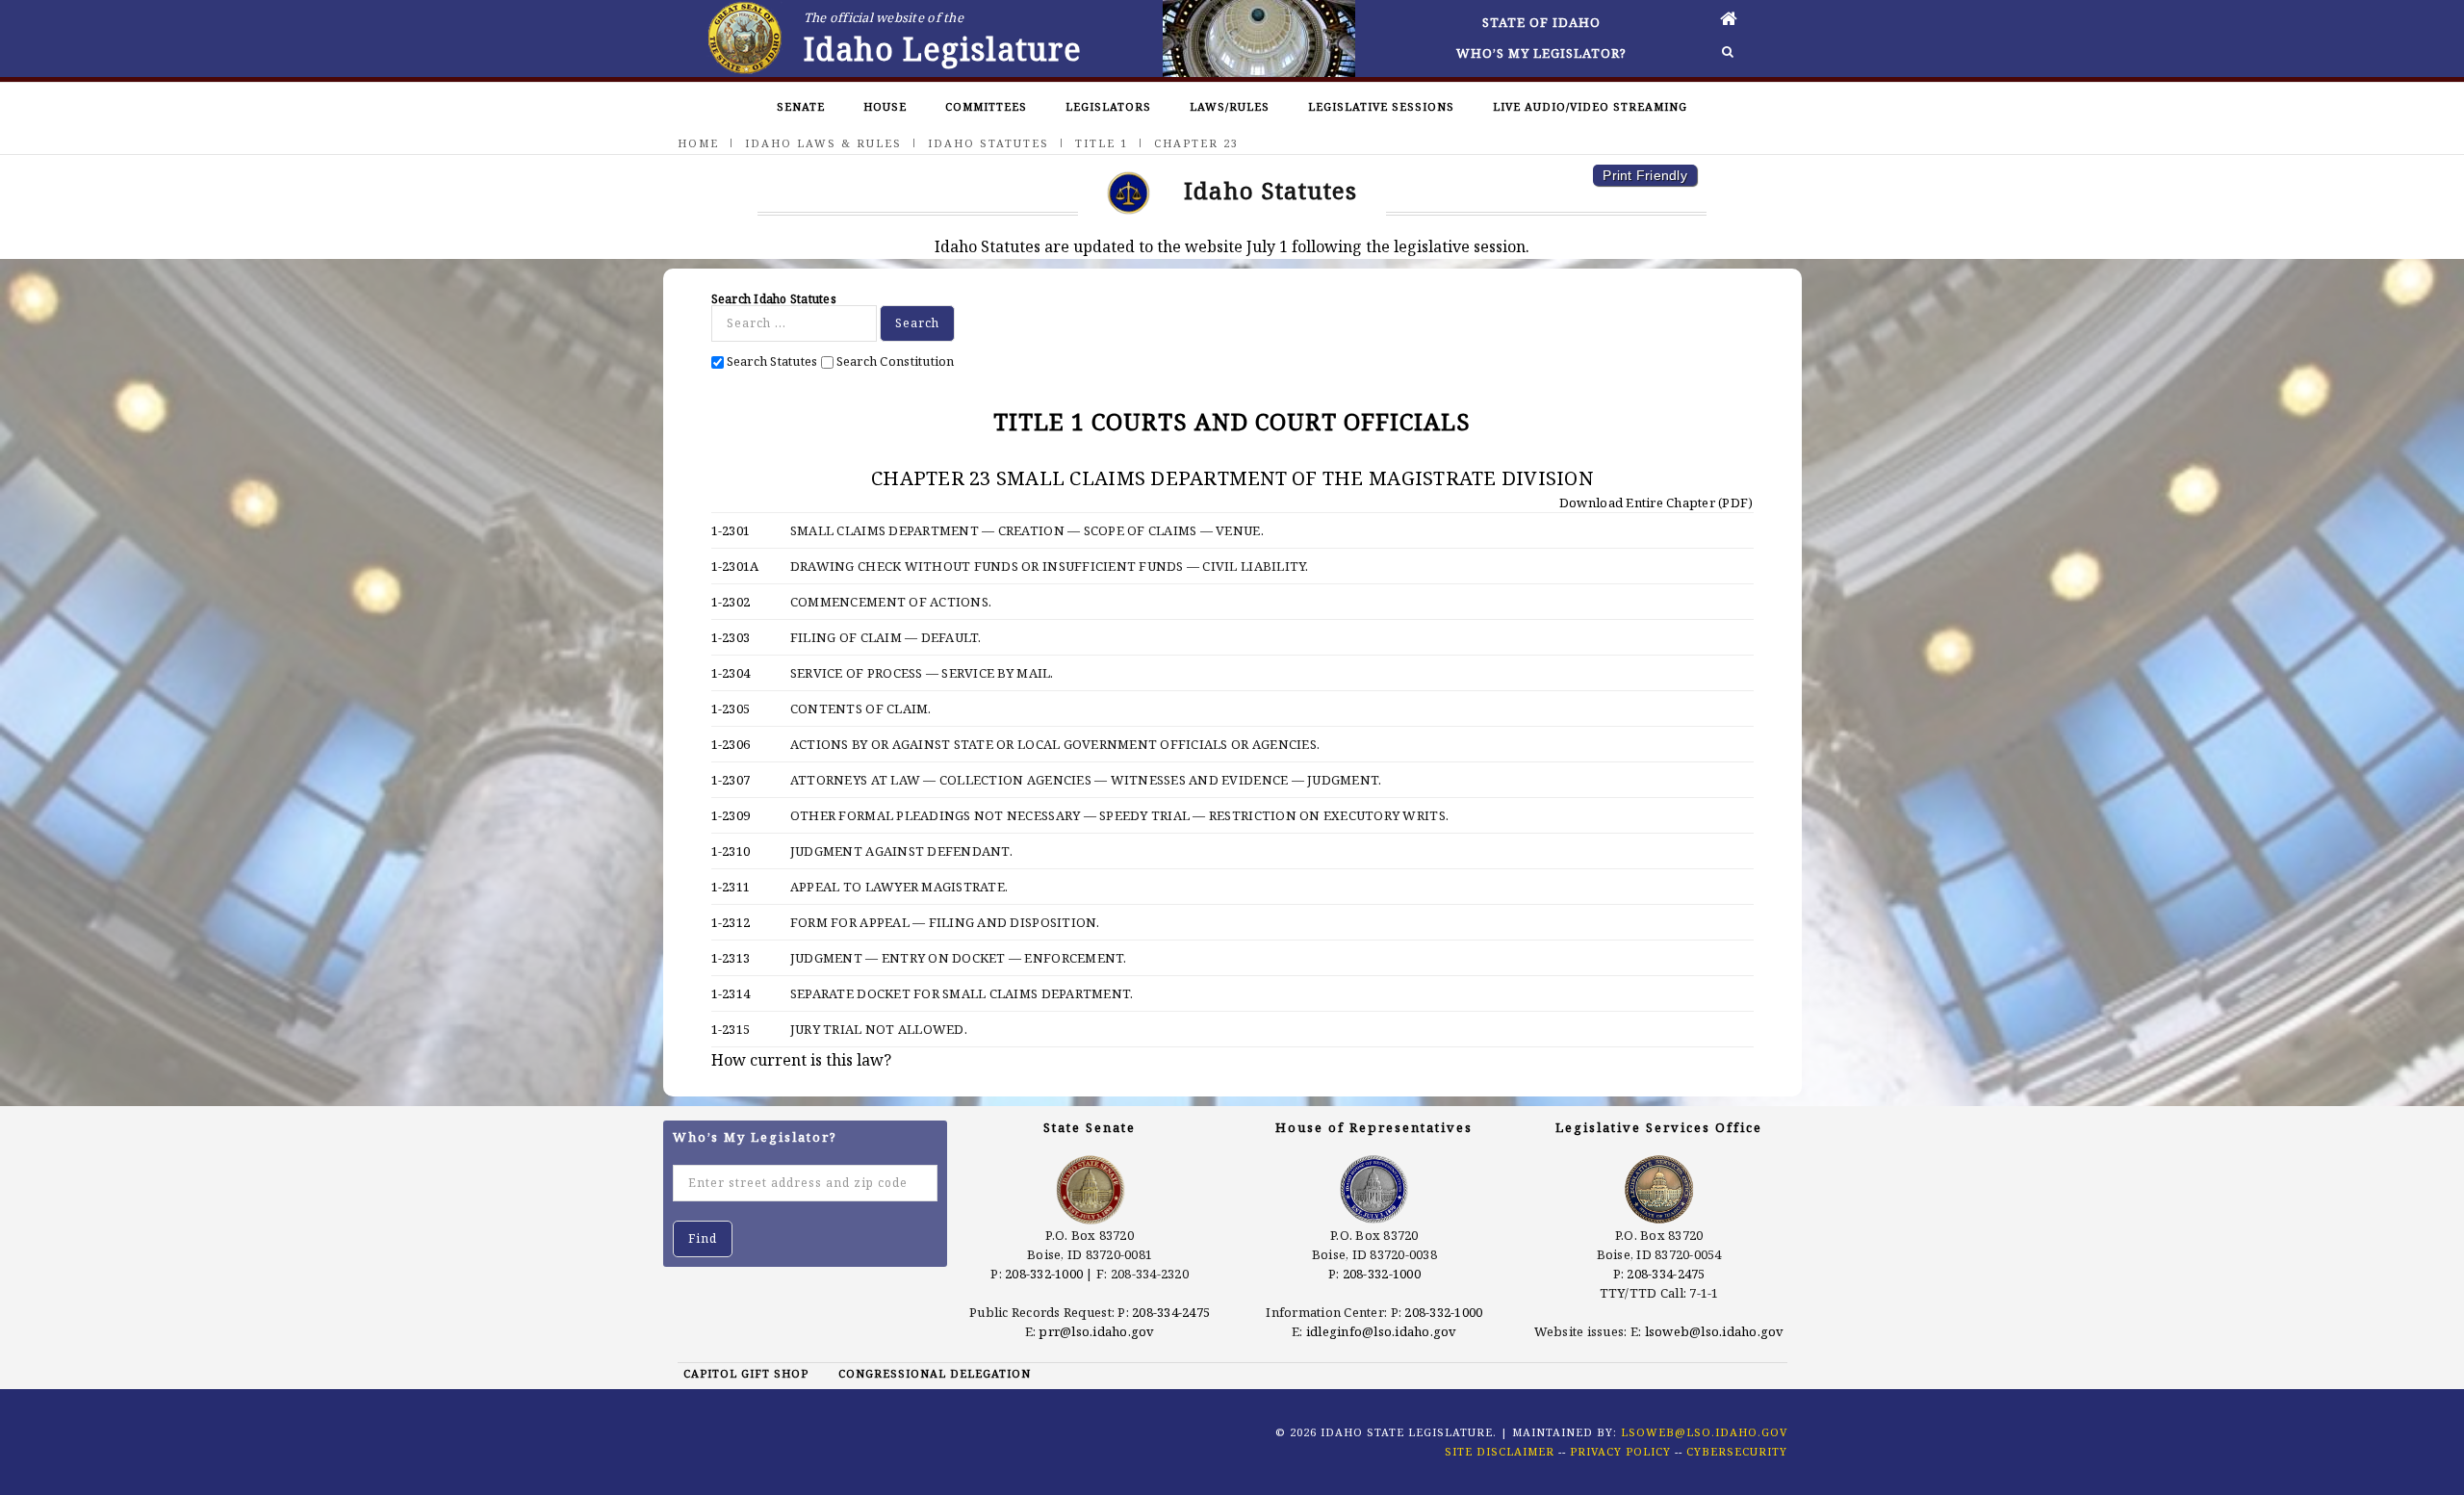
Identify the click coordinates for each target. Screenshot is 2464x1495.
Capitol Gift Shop (746, 1373)
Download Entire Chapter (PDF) (1655, 503)
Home (698, 143)
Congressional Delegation (935, 1373)
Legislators (1108, 106)
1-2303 (731, 637)
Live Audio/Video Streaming (1590, 106)
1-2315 (731, 1029)
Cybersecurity (1737, 1451)
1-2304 (731, 673)
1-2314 (731, 993)
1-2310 (731, 851)
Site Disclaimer (1500, 1451)
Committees (986, 106)
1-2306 (731, 744)
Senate (801, 106)
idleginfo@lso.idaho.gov (1382, 1331)
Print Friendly (1645, 175)
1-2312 (731, 922)
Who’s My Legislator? (1541, 53)
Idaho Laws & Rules (823, 143)
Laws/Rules (1230, 106)
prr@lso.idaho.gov (1096, 1331)
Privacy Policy (1620, 1451)
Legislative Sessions (1381, 106)
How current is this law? (801, 1060)
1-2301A (735, 566)
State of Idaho (1541, 22)
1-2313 (731, 958)
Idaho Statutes (988, 143)
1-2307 (731, 780)
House (885, 106)
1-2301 (731, 530)
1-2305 (731, 709)
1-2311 (731, 887)
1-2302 (731, 602)
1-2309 (731, 815)
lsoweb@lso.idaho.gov (1715, 1331)
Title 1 (1102, 143)
